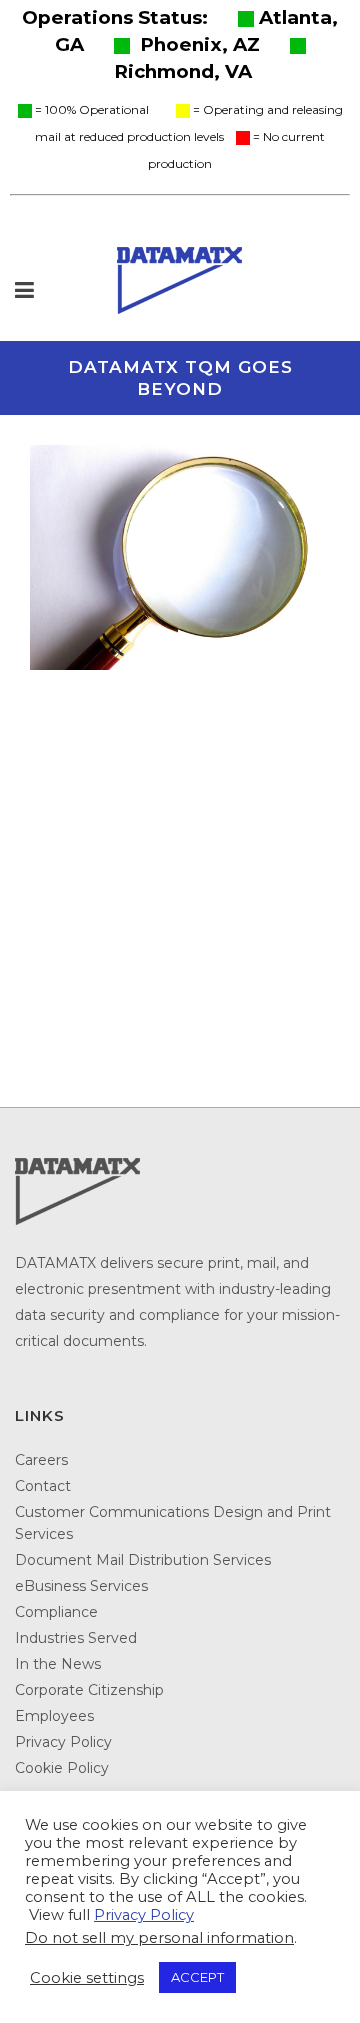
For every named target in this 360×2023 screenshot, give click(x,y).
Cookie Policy (62, 1768)
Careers (41, 1460)
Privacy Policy (63, 1742)
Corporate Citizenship (89, 1690)
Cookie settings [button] (87, 1978)
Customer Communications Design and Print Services (173, 1523)
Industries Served (76, 1638)
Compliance (56, 1612)
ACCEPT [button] (197, 1977)
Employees (54, 1716)
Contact (43, 1486)
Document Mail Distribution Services (143, 1560)
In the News (58, 1664)
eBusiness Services (81, 1586)
